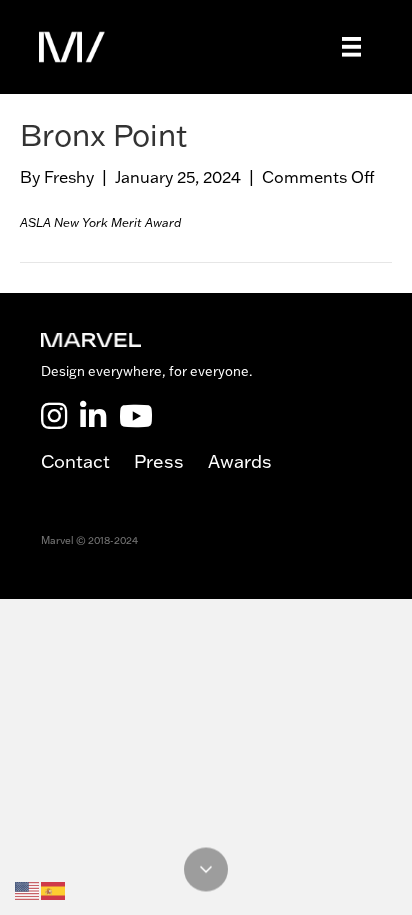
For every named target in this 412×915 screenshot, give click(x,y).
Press (171, 461)
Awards (240, 461)
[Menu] (352, 47)
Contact (87, 461)
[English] (28, 889)
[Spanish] (54, 889)
